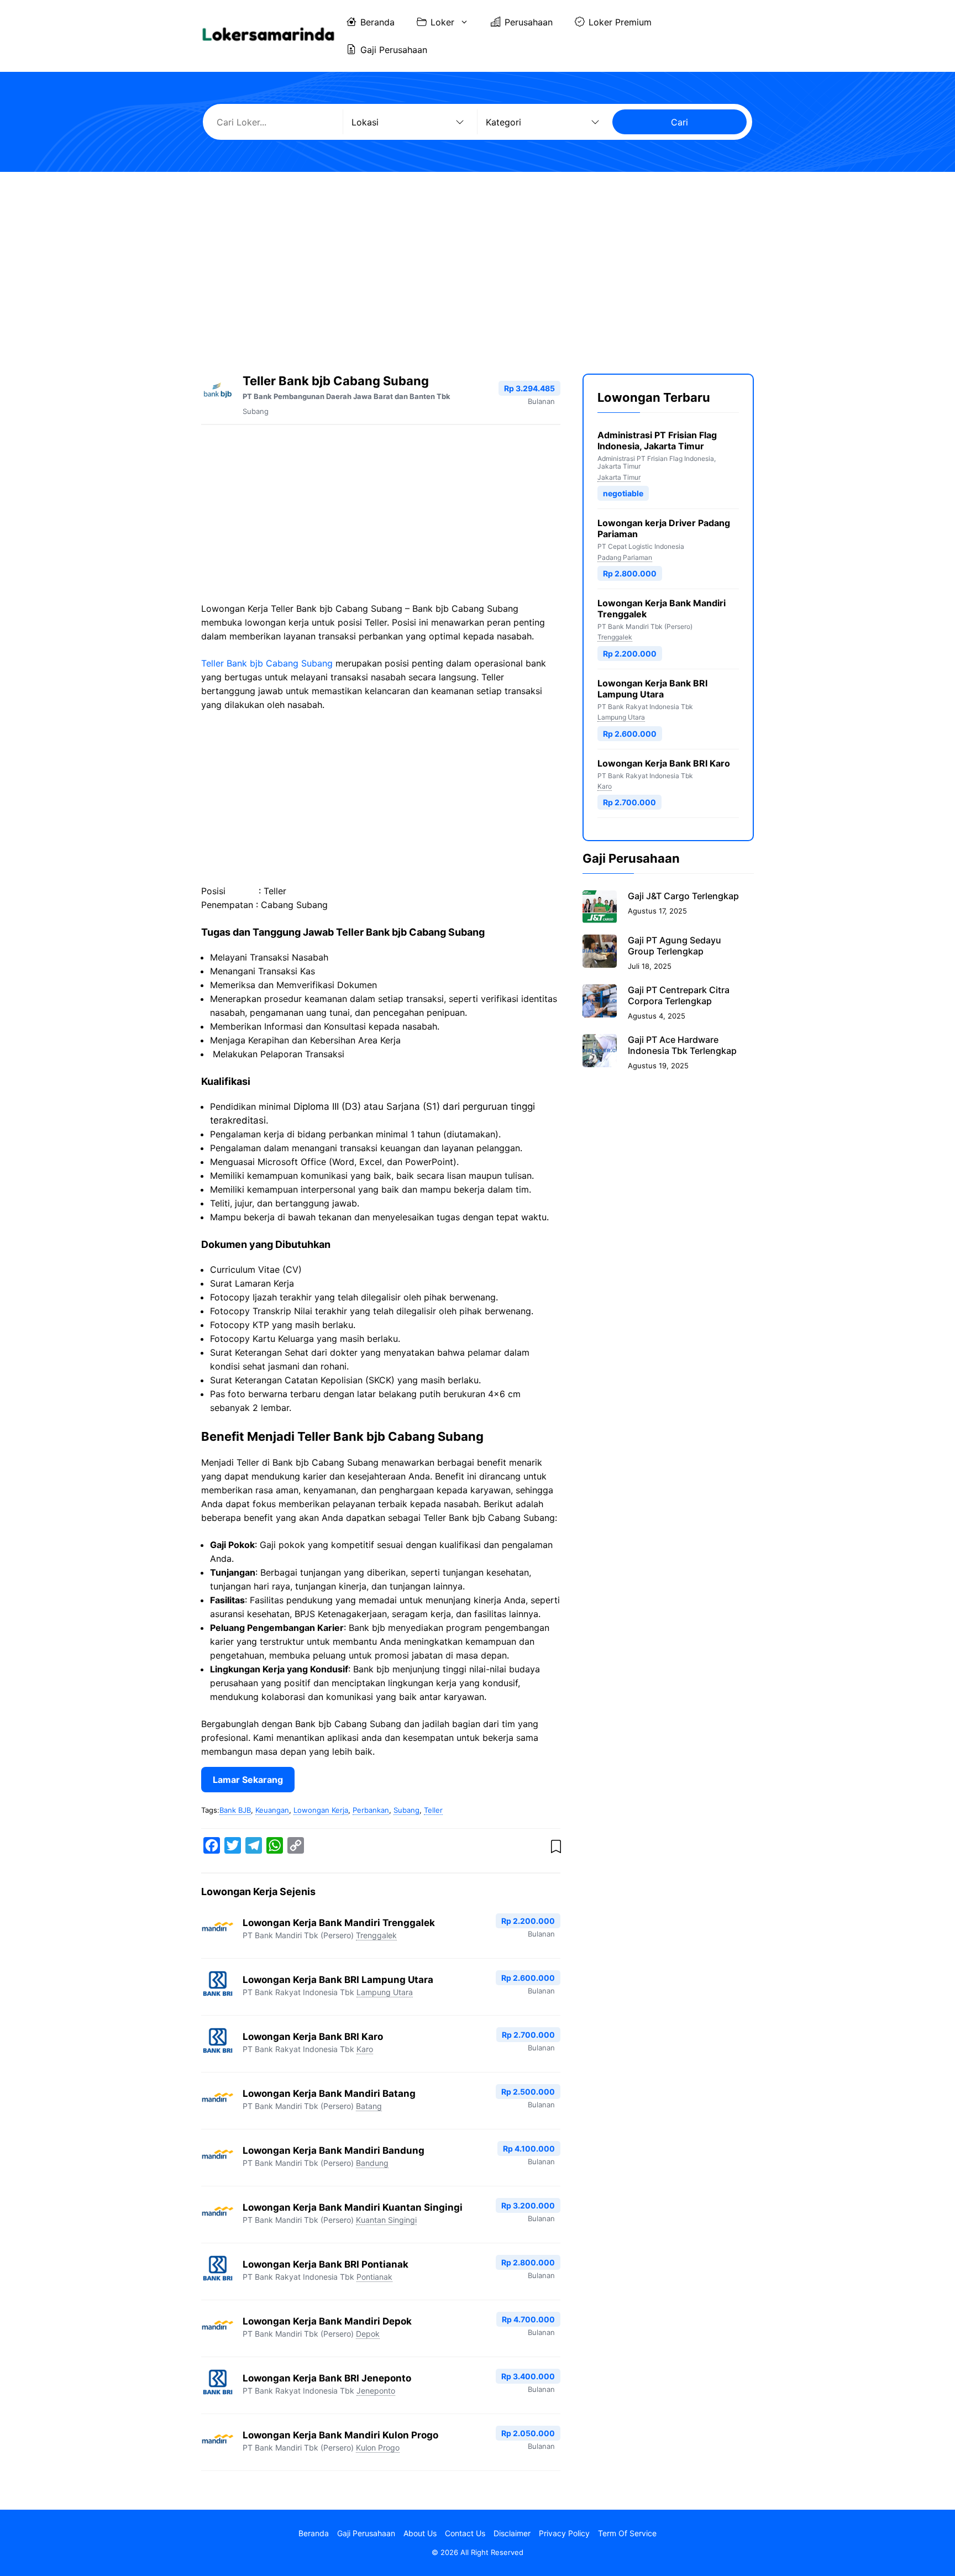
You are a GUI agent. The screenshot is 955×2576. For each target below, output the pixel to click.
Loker (442, 22)
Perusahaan (529, 22)
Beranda (377, 22)
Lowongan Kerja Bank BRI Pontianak (326, 2264)
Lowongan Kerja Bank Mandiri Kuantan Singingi (353, 2207)
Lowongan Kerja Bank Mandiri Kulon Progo (340, 2435)
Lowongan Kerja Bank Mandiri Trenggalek (339, 1923)
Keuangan (272, 1810)
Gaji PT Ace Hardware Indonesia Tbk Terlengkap (682, 1045)
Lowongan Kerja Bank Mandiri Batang (329, 2094)
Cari (679, 122)
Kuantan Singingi (386, 2220)
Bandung (372, 2163)
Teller (433, 1810)
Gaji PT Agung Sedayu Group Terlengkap (675, 946)
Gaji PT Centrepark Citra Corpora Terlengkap (679, 995)
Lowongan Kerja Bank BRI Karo (313, 2037)
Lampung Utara (385, 1992)
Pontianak (374, 2277)
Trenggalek (376, 1935)
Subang (256, 411)
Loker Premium (620, 22)
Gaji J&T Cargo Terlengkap (683, 896)
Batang (369, 2106)
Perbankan (371, 1810)
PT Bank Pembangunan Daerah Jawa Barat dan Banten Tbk (347, 396)
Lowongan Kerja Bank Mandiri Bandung (334, 2150)
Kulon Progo (378, 2448)
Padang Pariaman (625, 557)
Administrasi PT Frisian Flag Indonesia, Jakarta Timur (657, 440)
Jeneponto (376, 2391)
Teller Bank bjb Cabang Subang (267, 663)
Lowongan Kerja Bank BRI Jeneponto (327, 2378)
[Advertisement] (478, 263)
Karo (365, 2049)
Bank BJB (235, 1810)
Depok (368, 2334)
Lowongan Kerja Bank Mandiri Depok (327, 2321)
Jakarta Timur (619, 477)
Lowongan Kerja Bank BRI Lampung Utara (338, 1980)
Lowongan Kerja (321, 1810)
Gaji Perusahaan (394, 50)
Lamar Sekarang (248, 1780)
